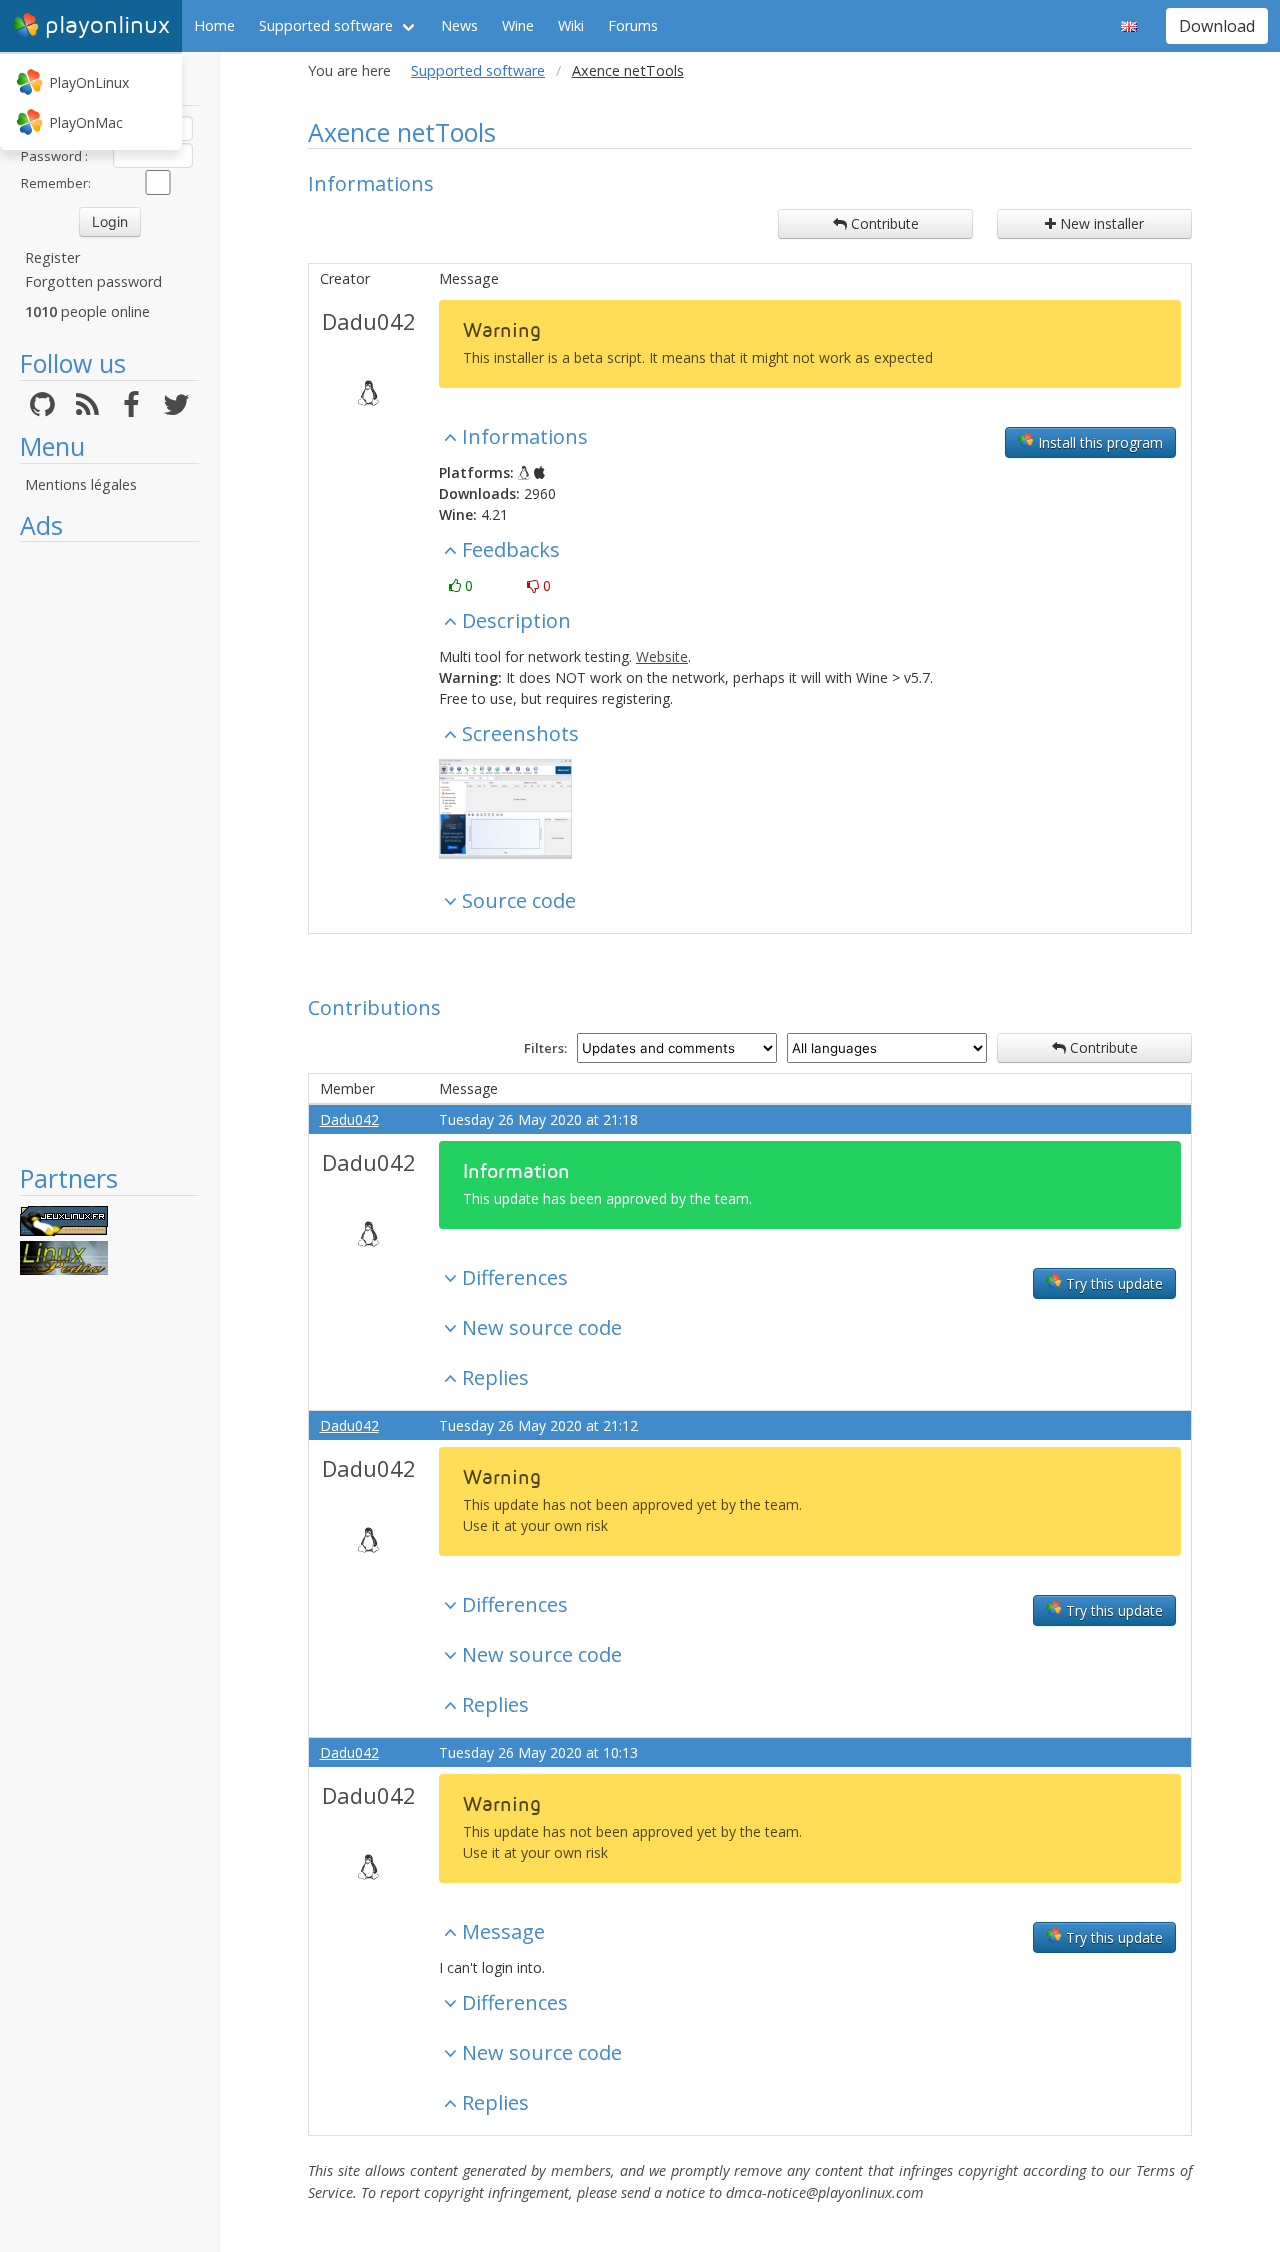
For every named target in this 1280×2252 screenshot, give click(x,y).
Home (214, 25)
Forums (633, 25)
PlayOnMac (86, 122)
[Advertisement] (109, 852)
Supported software (326, 25)
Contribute (883, 223)
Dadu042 (369, 321)
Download (1217, 26)
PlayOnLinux (89, 82)
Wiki (571, 25)
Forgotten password (93, 281)
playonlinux (107, 25)
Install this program (1098, 442)
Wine (518, 25)
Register (52, 257)
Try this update (1112, 1283)
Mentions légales (81, 484)
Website (662, 656)
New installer (1100, 223)
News (459, 25)
